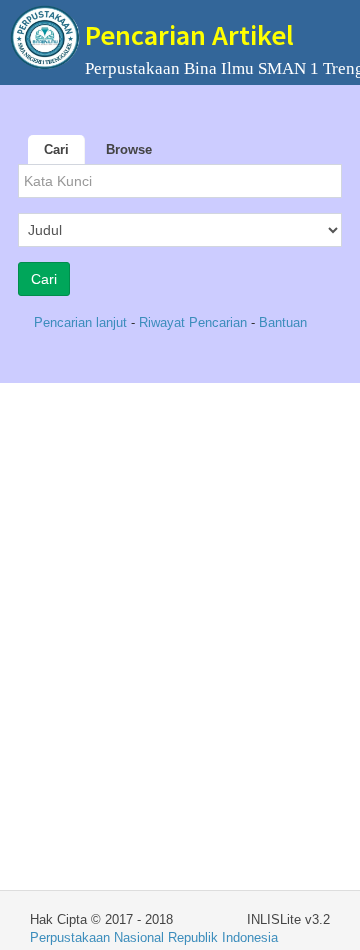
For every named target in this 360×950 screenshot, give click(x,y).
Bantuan (283, 322)
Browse (129, 149)
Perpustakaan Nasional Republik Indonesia (154, 937)
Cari (56, 149)
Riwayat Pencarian (195, 322)
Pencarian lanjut (82, 322)
